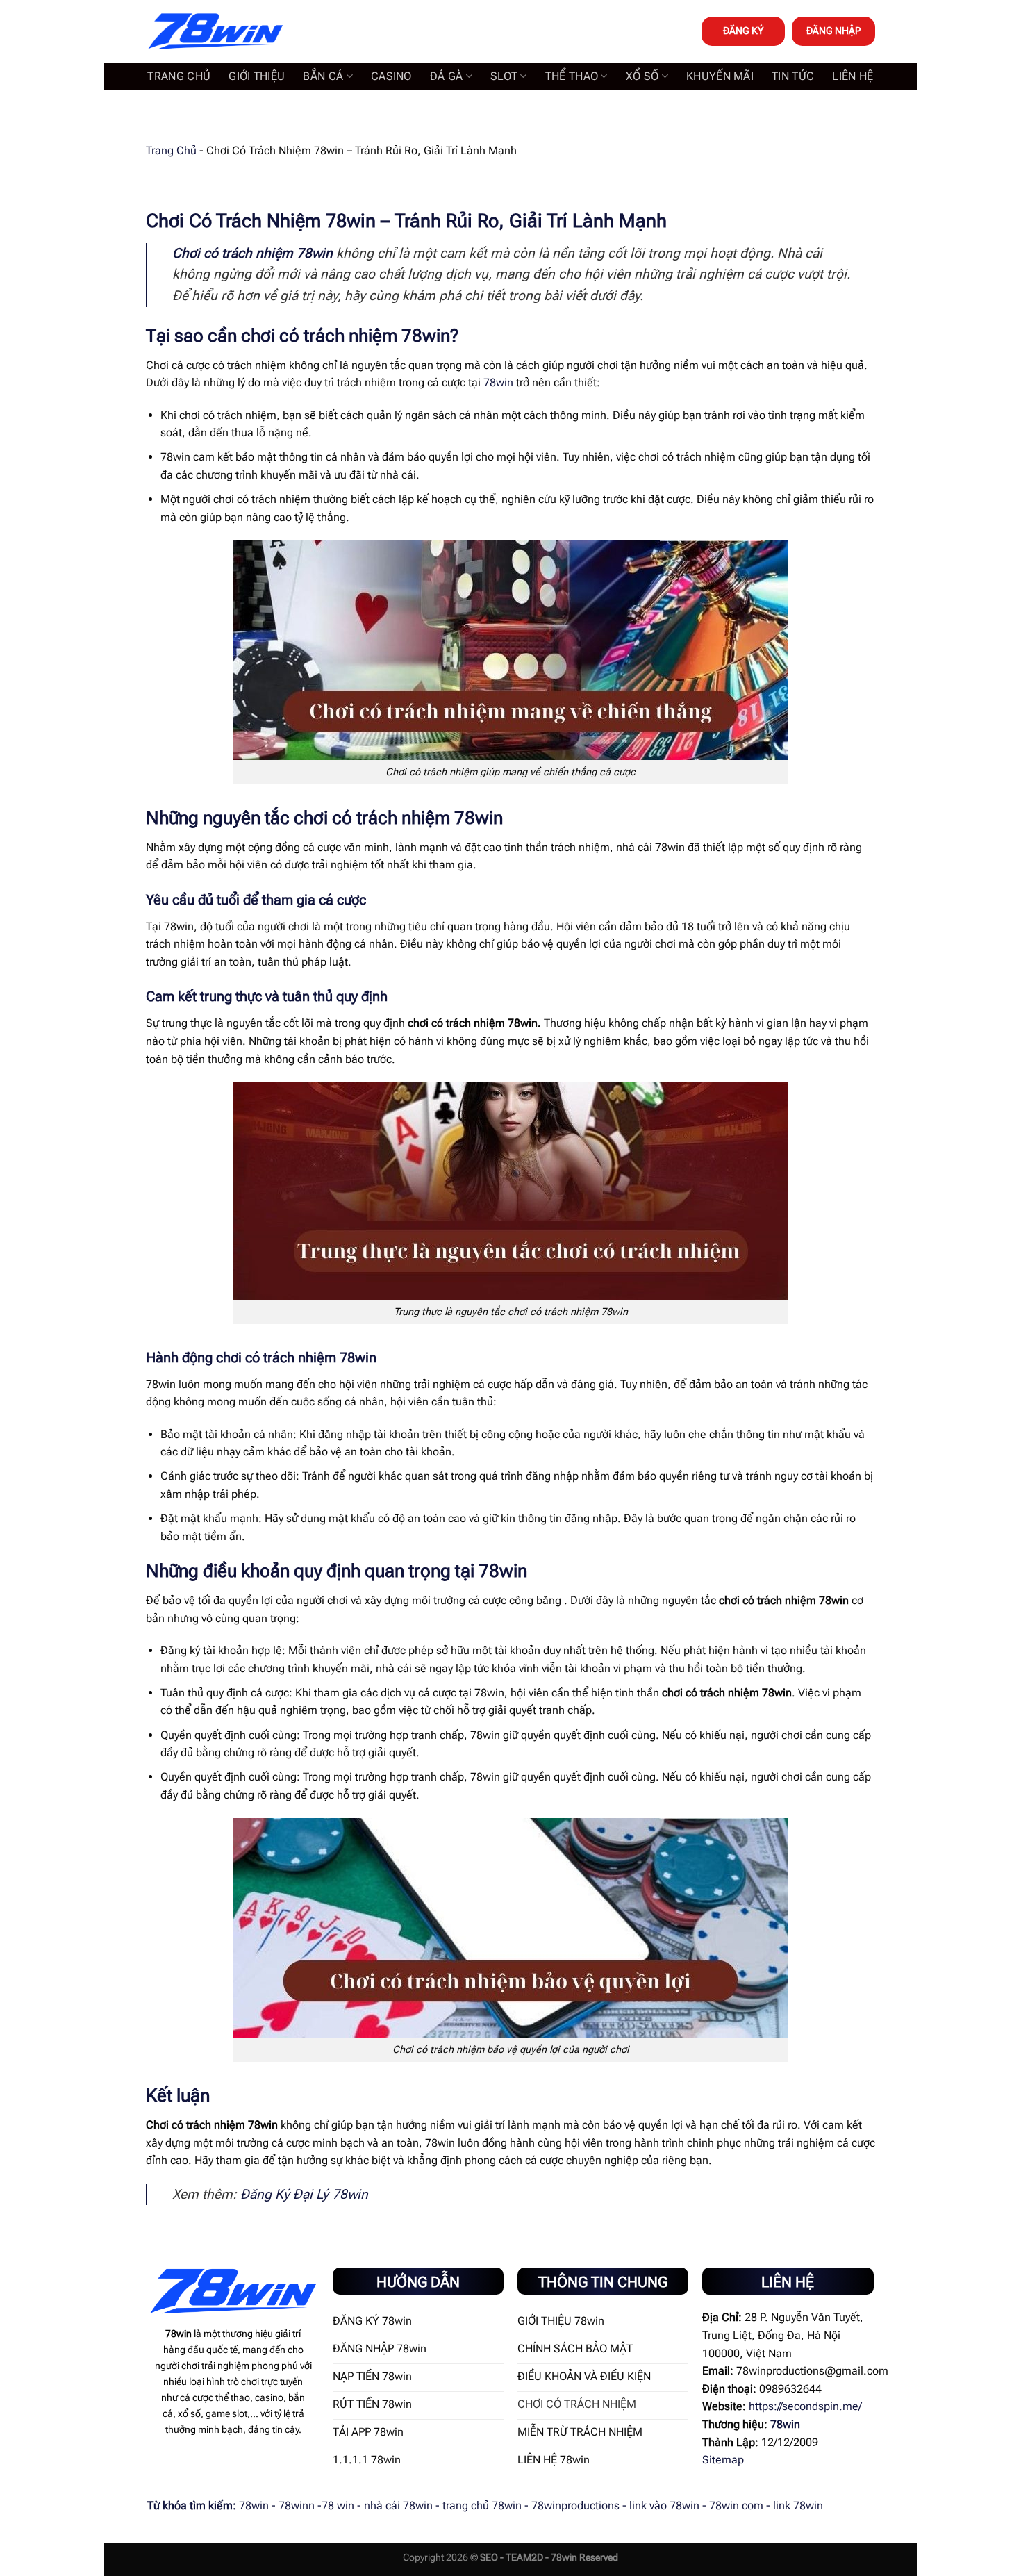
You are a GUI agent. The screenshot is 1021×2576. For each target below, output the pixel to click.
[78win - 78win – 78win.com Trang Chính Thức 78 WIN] (215, 32)
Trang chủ (179, 76)
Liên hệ (853, 76)
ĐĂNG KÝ (743, 31)
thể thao (572, 76)
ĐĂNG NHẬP (833, 31)
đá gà (447, 76)
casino (391, 76)
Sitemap (723, 2460)
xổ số (642, 76)
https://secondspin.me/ (805, 2406)
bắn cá (323, 76)
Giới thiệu (257, 76)
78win (498, 382)
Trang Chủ (171, 150)
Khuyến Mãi (720, 76)
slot (504, 76)
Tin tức (793, 76)
